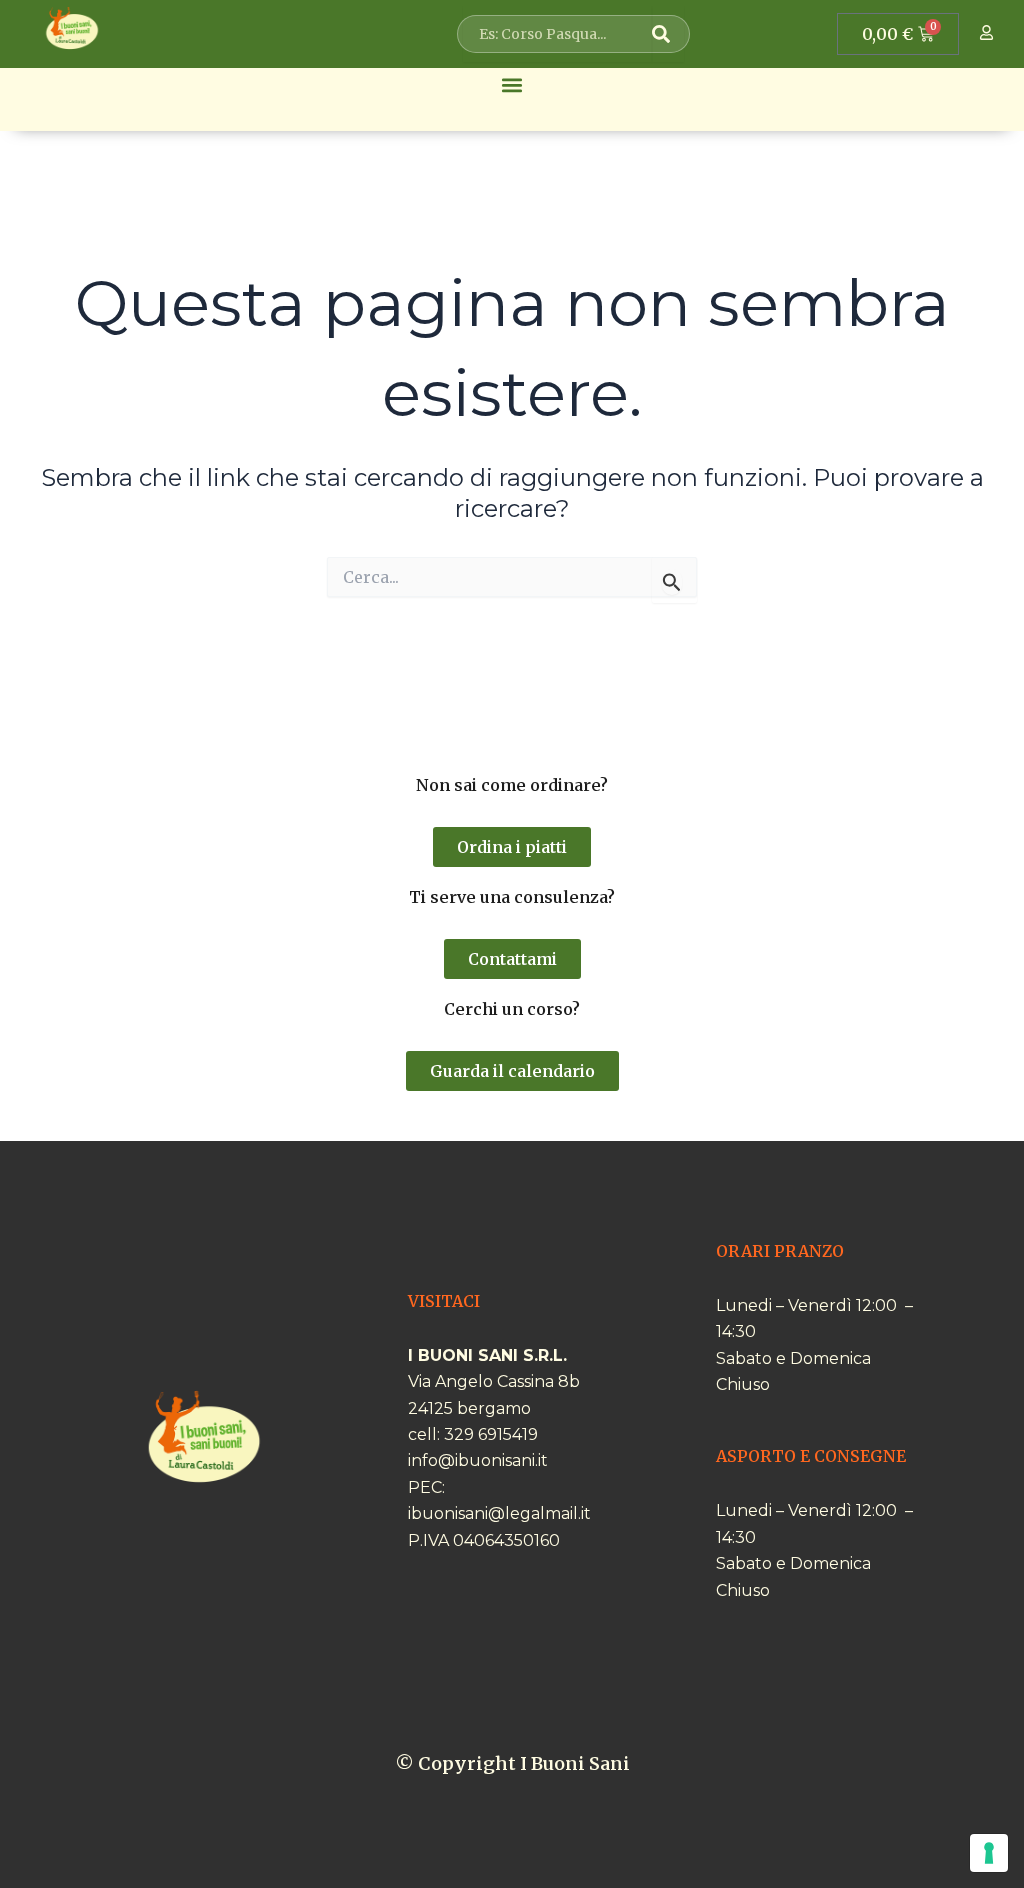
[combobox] (558, 34)
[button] (512, 84)
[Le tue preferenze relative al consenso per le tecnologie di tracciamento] (989, 1853)
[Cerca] (668, 34)
